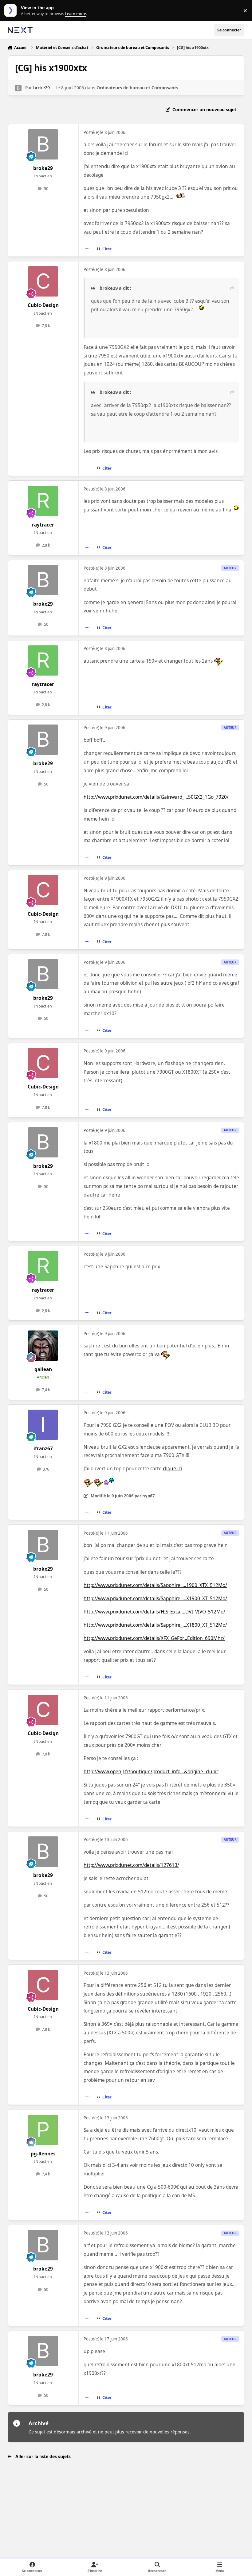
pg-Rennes (43, 2154)
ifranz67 (43, 1449)
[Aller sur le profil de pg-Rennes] (43, 2130)
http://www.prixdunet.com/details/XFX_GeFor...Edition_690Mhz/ (154, 1638)
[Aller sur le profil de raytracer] (43, 501)
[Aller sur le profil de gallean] (43, 1346)
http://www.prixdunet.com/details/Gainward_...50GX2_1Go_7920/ (156, 797)
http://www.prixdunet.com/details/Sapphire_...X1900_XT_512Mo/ (155, 1599)
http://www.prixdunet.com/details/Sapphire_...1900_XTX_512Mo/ (155, 1585)
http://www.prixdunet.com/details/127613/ (131, 1865)
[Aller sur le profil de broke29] (18, 88)
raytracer (43, 525)
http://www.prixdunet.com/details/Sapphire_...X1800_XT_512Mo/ (155, 1625)
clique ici (172, 1469)
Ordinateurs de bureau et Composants (137, 88)
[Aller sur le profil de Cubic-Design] (43, 281)
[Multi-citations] (87, 249)
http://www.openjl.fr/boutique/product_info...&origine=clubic (151, 1772)
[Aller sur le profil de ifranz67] (43, 1425)
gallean (43, 1369)
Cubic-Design (43, 305)
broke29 (41, 88)
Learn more (12, 11)
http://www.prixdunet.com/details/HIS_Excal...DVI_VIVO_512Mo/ (154, 1612)
